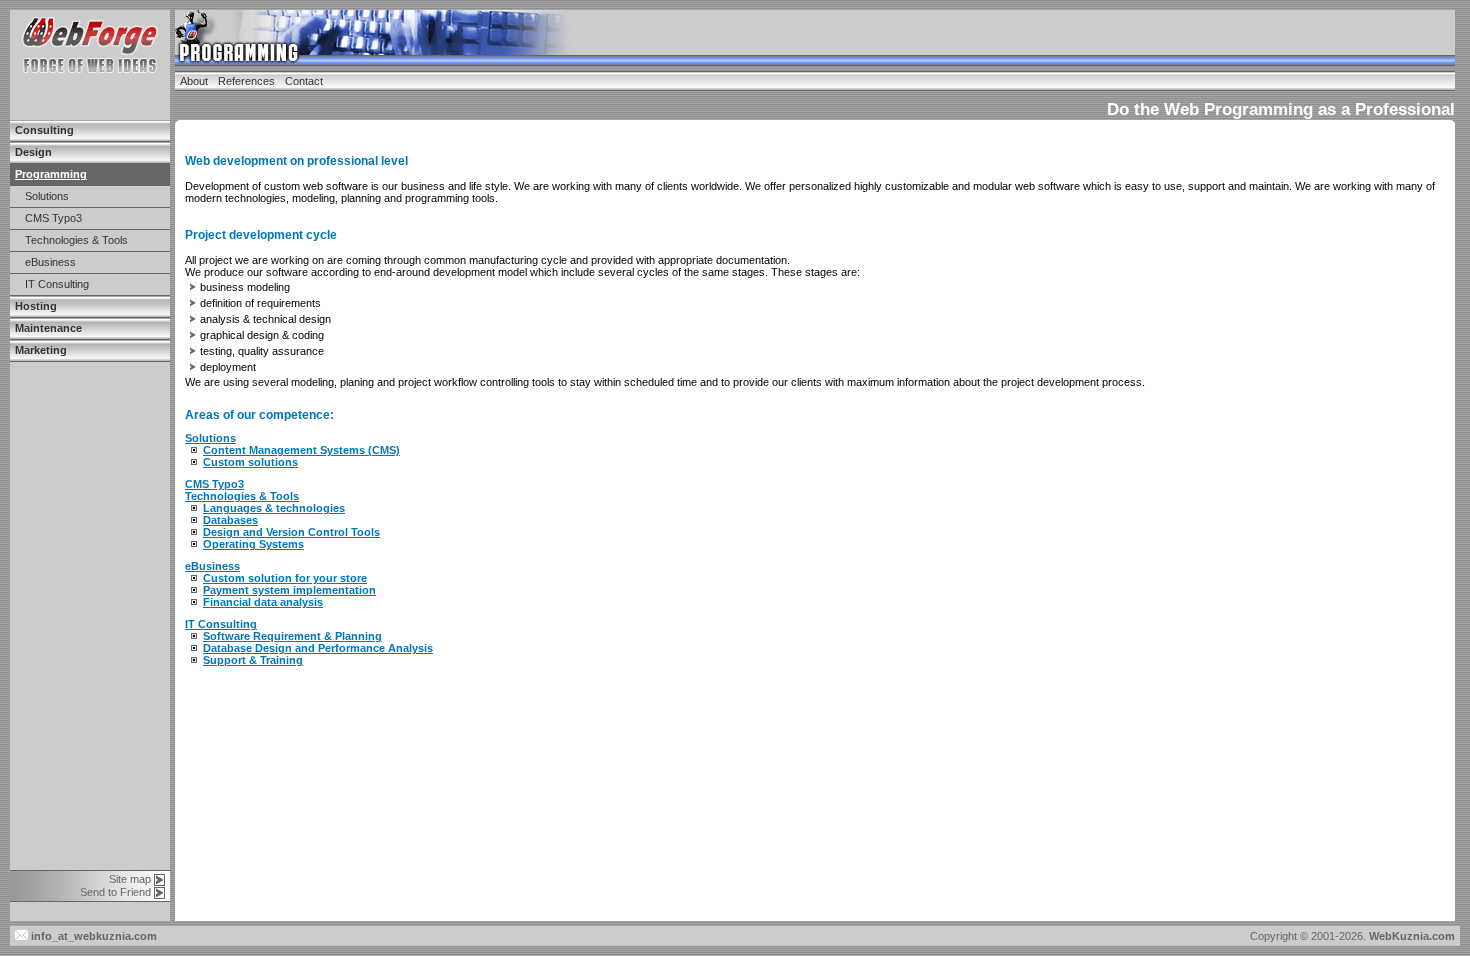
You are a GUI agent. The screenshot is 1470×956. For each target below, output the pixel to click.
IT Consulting (57, 284)
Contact (304, 81)
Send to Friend (115, 892)
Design (33, 152)
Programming (51, 174)
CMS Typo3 (53, 218)
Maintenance (48, 328)
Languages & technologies (274, 508)
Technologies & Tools (76, 240)
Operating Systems (253, 544)
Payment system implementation (289, 590)
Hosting (36, 306)
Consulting (44, 130)
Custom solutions (250, 462)
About (194, 81)
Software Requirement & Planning (292, 636)
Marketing (41, 350)
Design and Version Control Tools (291, 532)
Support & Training (253, 660)
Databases (230, 520)
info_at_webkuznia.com (92, 936)
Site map (130, 879)
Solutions (47, 196)
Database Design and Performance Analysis (318, 648)
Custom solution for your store (285, 578)
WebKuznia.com (1412, 936)
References (246, 81)
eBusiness (50, 262)
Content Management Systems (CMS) (301, 450)
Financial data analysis (263, 602)
